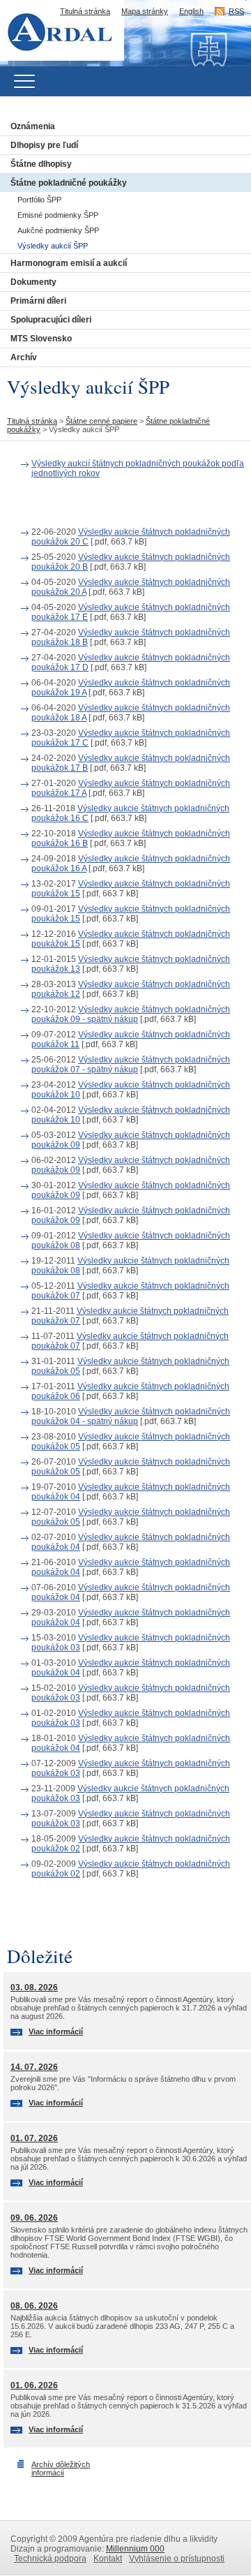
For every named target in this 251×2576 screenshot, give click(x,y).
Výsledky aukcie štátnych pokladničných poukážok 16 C (130, 813)
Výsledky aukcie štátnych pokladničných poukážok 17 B (131, 763)
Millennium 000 (135, 2549)
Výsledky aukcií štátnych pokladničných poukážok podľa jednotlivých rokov (138, 468)
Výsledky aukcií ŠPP (53, 246)
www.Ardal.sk (68, 10)
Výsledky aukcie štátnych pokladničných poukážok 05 (130, 1366)
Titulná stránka (85, 11)
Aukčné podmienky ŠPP (58, 230)
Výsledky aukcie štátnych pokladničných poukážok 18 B (131, 637)
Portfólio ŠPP (39, 200)
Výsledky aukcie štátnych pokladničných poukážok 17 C (131, 738)
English (191, 11)
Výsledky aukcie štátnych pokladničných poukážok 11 (131, 1039)
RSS (236, 11)
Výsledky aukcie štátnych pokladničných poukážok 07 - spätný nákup (131, 1065)
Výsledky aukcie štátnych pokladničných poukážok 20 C (131, 537)
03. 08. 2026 (34, 1987)
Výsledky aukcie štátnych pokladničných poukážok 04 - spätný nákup (131, 1416)
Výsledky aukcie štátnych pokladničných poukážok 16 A (131, 864)
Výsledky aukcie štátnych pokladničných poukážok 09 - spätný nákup (131, 1014)
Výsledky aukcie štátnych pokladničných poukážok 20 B (131, 562)
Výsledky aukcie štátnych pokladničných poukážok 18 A (131, 713)
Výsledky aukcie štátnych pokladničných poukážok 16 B (131, 838)
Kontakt (108, 2559)
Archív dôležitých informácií (61, 2468)
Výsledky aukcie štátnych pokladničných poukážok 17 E (131, 612)
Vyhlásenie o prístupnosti (177, 2559)
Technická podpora (50, 2559)
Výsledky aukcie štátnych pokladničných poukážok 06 (130, 1391)
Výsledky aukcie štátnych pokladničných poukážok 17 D (131, 662)
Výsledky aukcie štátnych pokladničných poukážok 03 (131, 1643)
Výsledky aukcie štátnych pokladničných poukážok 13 (131, 964)
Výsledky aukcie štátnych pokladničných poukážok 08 (131, 1241)
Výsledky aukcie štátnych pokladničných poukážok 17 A (131, 788)
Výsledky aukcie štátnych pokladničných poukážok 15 (131, 889)
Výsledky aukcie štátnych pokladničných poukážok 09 (131, 1140)
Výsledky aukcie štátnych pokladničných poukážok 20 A (131, 587)
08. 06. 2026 (34, 2306)
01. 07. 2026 (34, 2138)
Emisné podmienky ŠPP (58, 215)
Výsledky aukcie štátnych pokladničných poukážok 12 (131, 989)
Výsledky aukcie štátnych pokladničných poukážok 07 (130, 1291)
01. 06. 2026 (34, 2385)
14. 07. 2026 (34, 2067)
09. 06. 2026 (34, 2218)
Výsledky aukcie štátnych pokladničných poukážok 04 (131, 1492)
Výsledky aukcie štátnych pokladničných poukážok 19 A (131, 688)
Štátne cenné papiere (101, 421)
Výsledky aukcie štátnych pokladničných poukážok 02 (131, 1844)
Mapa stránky (145, 11)
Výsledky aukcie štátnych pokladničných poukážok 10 (131, 1090)
